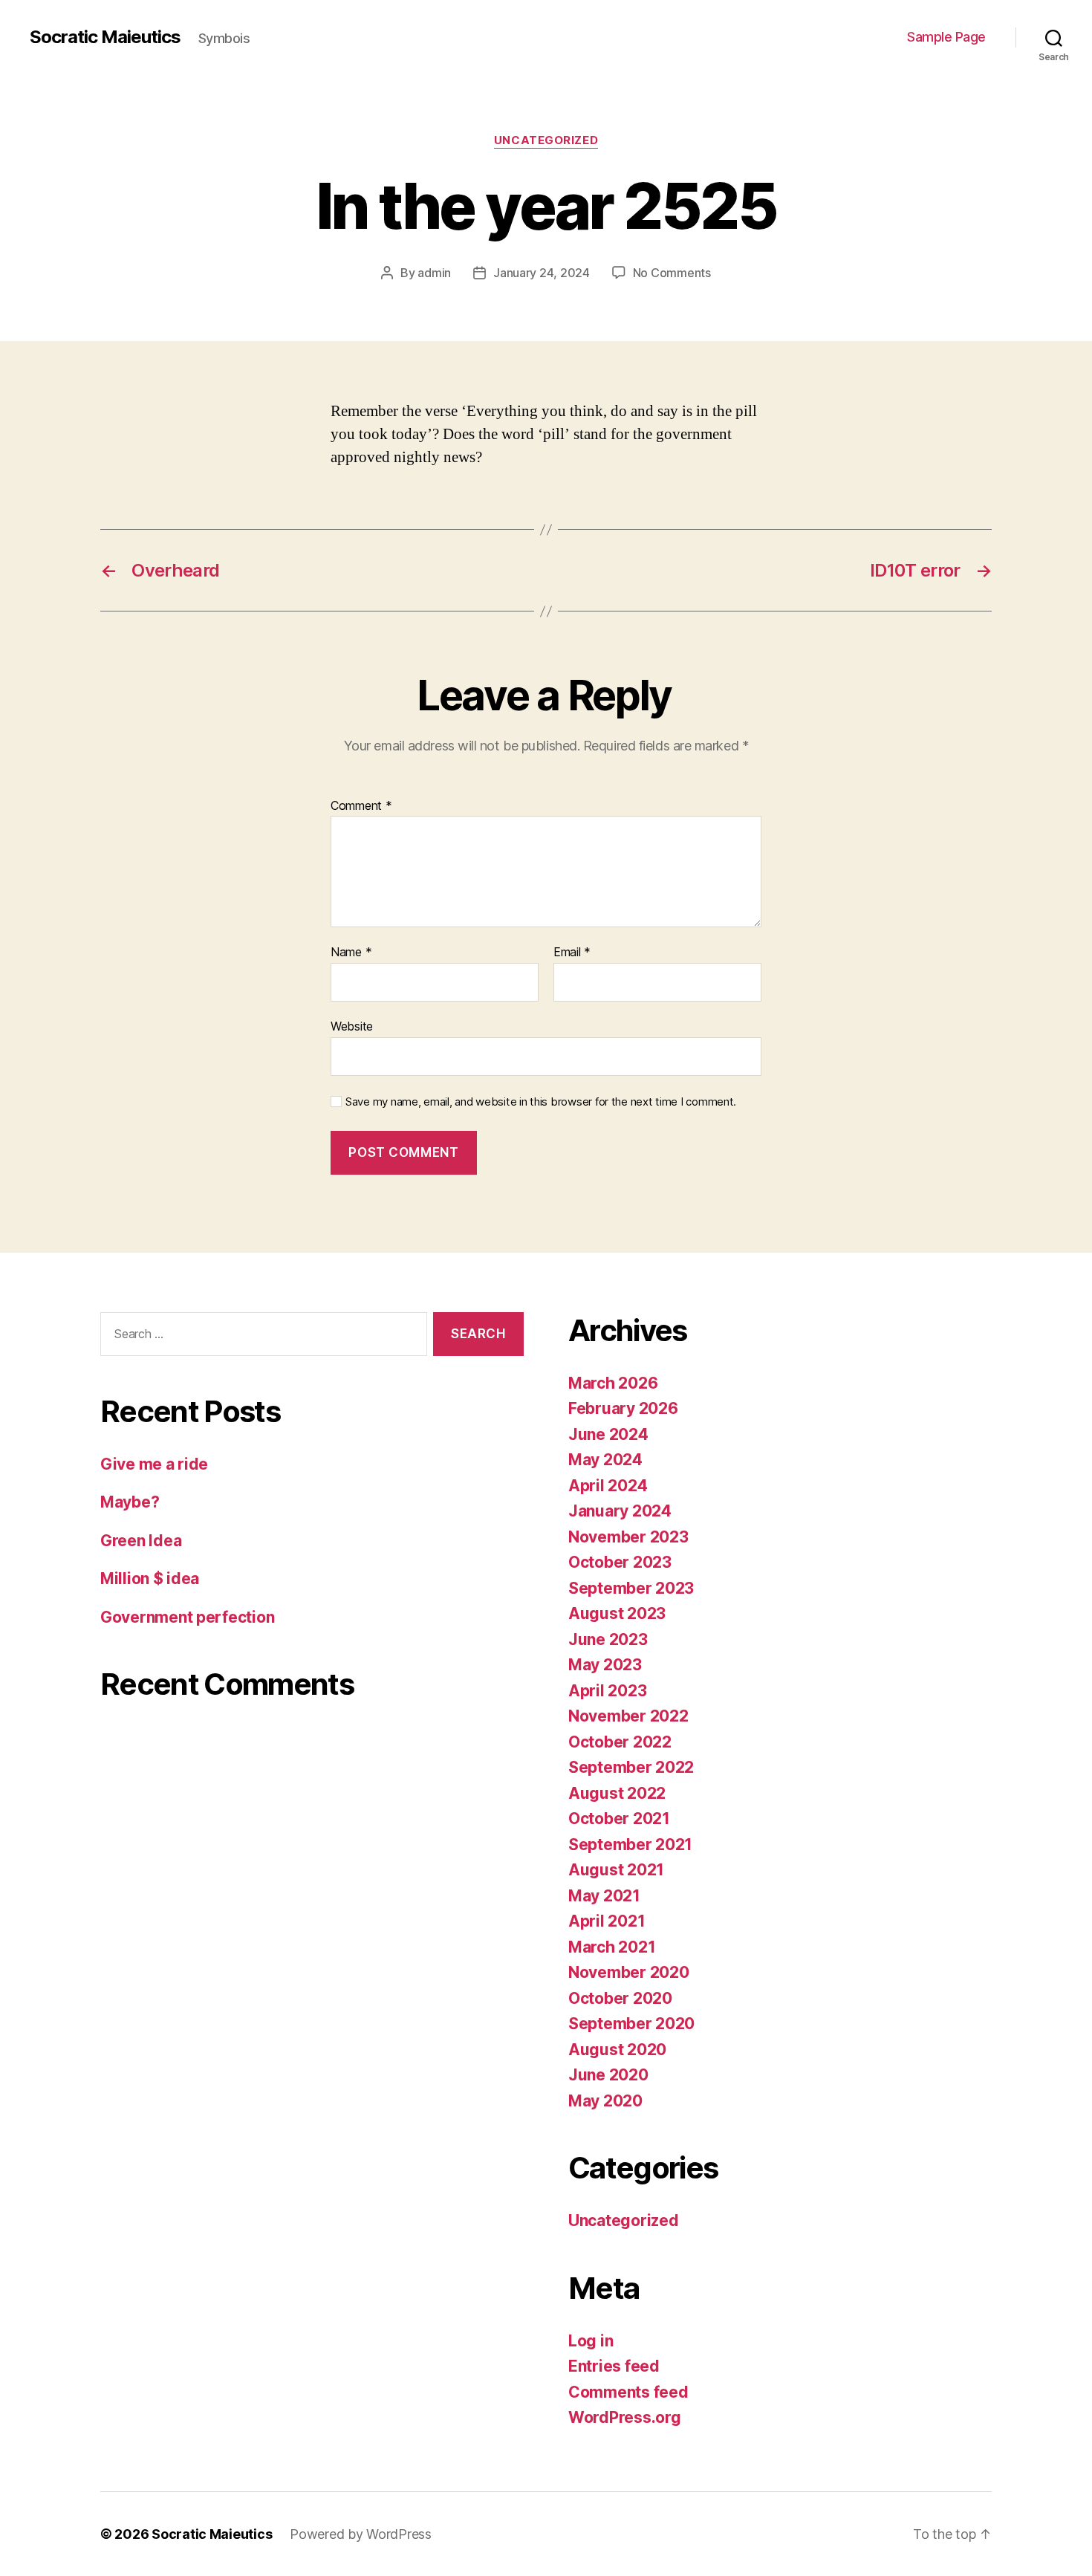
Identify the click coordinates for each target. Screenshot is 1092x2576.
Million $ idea (150, 1579)
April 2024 (608, 1486)
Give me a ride (154, 1464)
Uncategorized (546, 140)
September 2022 (631, 1767)
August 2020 (617, 2050)
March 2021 (612, 1947)
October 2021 (619, 1819)
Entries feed (614, 2366)
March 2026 (613, 1383)
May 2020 (605, 2101)
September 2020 (631, 2024)
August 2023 (617, 1613)
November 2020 (629, 1972)
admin (434, 273)
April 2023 (607, 1691)
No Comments (672, 273)
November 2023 (628, 1537)
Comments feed (628, 2392)
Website (352, 1026)
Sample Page (946, 37)
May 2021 (604, 1896)
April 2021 (607, 1921)
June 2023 (608, 1639)
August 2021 (616, 1870)
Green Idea (141, 1541)
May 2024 (605, 1460)
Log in (591, 2341)
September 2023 (631, 1588)
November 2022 (628, 1716)
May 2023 (605, 1665)
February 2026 (623, 1408)
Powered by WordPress (361, 2534)
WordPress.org (625, 2417)
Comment (361, 806)
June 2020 (608, 2075)
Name (351, 953)
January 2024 (620, 1511)
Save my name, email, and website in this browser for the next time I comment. (541, 1102)
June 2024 (608, 1434)
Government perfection (187, 1617)
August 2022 (617, 1793)
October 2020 (620, 1998)
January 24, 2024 (542, 273)
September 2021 (630, 1845)
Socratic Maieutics (105, 37)
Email (572, 953)
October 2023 (620, 1562)
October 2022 (620, 1742)
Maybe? (130, 1502)
